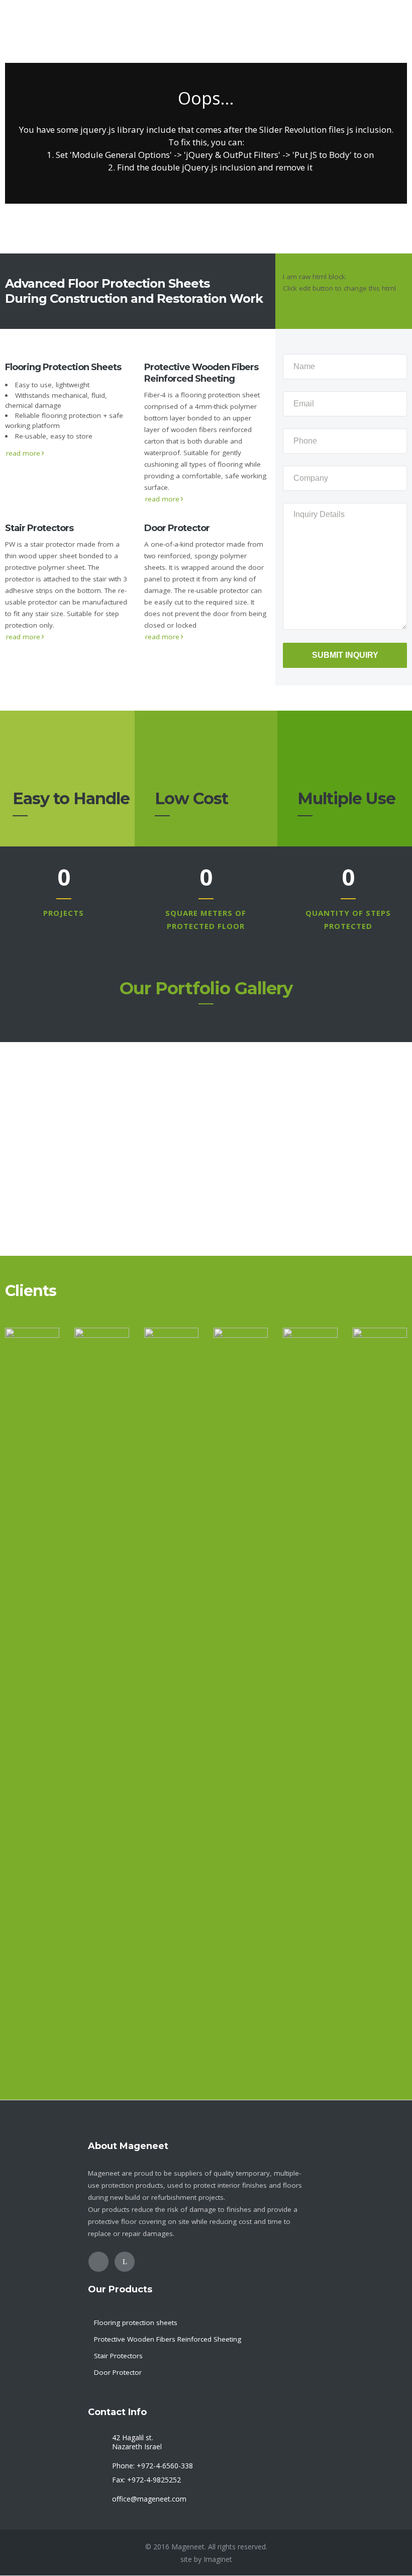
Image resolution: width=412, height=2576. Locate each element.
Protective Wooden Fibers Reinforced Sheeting (168, 2339)
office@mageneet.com (149, 2499)
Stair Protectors (118, 2356)
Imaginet (218, 2559)
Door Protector (118, 2372)
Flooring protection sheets (136, 2323)
